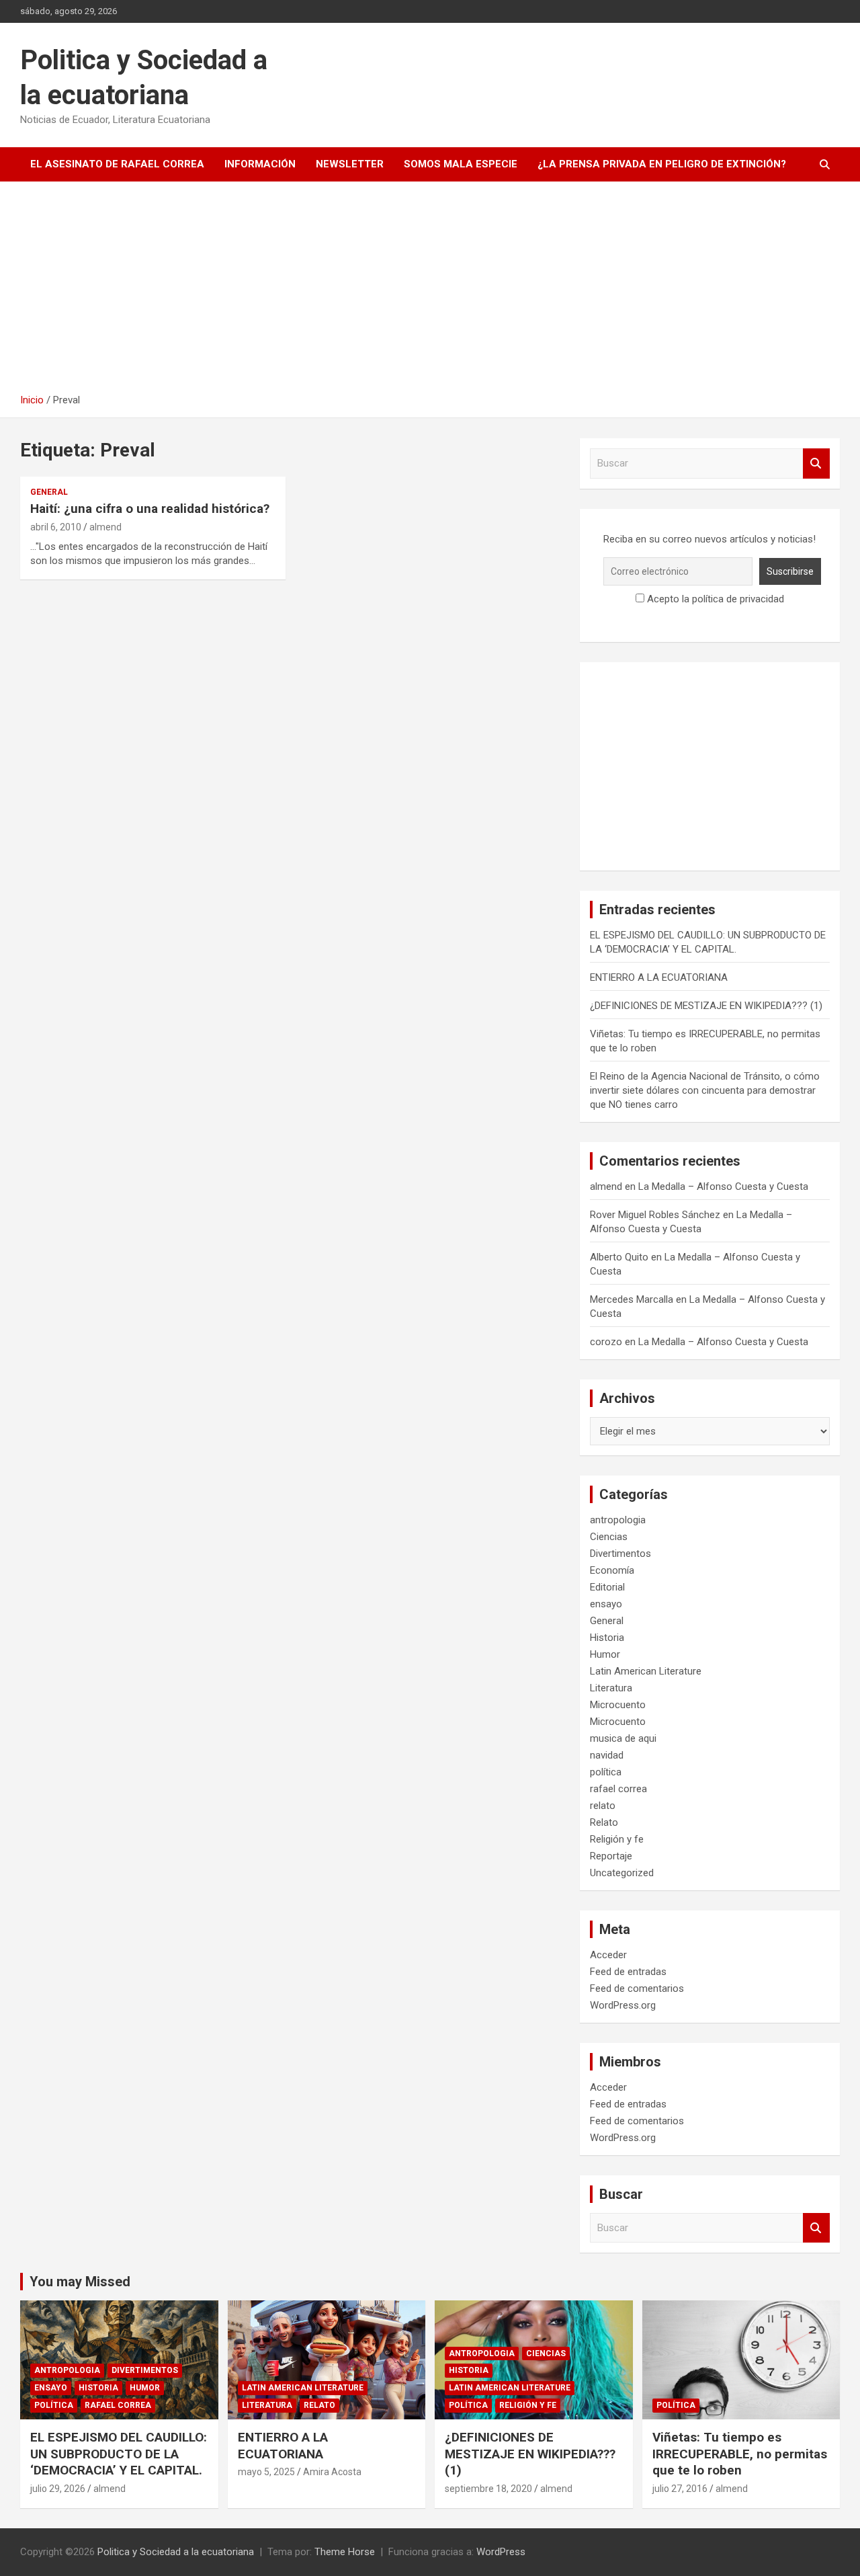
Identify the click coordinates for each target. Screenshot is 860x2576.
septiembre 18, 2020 (488, 2489)
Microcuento (618, 1705)
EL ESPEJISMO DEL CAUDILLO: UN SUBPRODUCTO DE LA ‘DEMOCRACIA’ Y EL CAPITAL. (119, 2454)
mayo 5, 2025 (266, 2472)
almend (105, 527)
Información (260, 164)
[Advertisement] (430, 292)
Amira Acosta (332, 2472)
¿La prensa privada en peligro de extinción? (662, 164)
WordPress (501, 2552)
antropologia (618, 1520)
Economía (612, 1570)
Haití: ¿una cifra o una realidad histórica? (150, 509)
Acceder (608, 1955)
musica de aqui (623, 1738)
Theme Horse (345, 2552)
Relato (604, 1822)
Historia (607, 1638)
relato (603, 1806)
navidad (607, 1755)
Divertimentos (620, 1554)
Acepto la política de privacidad (714, 599)
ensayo (606, 1604)
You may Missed (80, 2282)
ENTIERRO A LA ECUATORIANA (659, 977)
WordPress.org (623, 2005)
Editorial (607, 1587)
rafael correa (618, 1789)
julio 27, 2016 (680, 2489)
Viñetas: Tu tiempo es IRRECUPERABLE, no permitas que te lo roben (740, 2454)
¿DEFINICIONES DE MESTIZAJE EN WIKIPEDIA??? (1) (706, 1006)
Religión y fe (617, 1839)
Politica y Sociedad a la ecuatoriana (176, 2552)
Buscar (816, 464)
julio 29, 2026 (58, 2489)
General (49, 492)
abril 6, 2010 (56, 527)
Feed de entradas (628, 1972)
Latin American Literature (646, 1671)
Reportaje (611, 1856)
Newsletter (350, 164)
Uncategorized (622, 1873)
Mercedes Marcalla (632, 1299)
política (606, 1772)
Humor (605, 1654)
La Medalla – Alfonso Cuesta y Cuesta (723, 1186)
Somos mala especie (461, 164)
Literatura (611, 1688)
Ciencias (609, 1537)
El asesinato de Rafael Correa (117, 164)
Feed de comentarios (637, 1988)
